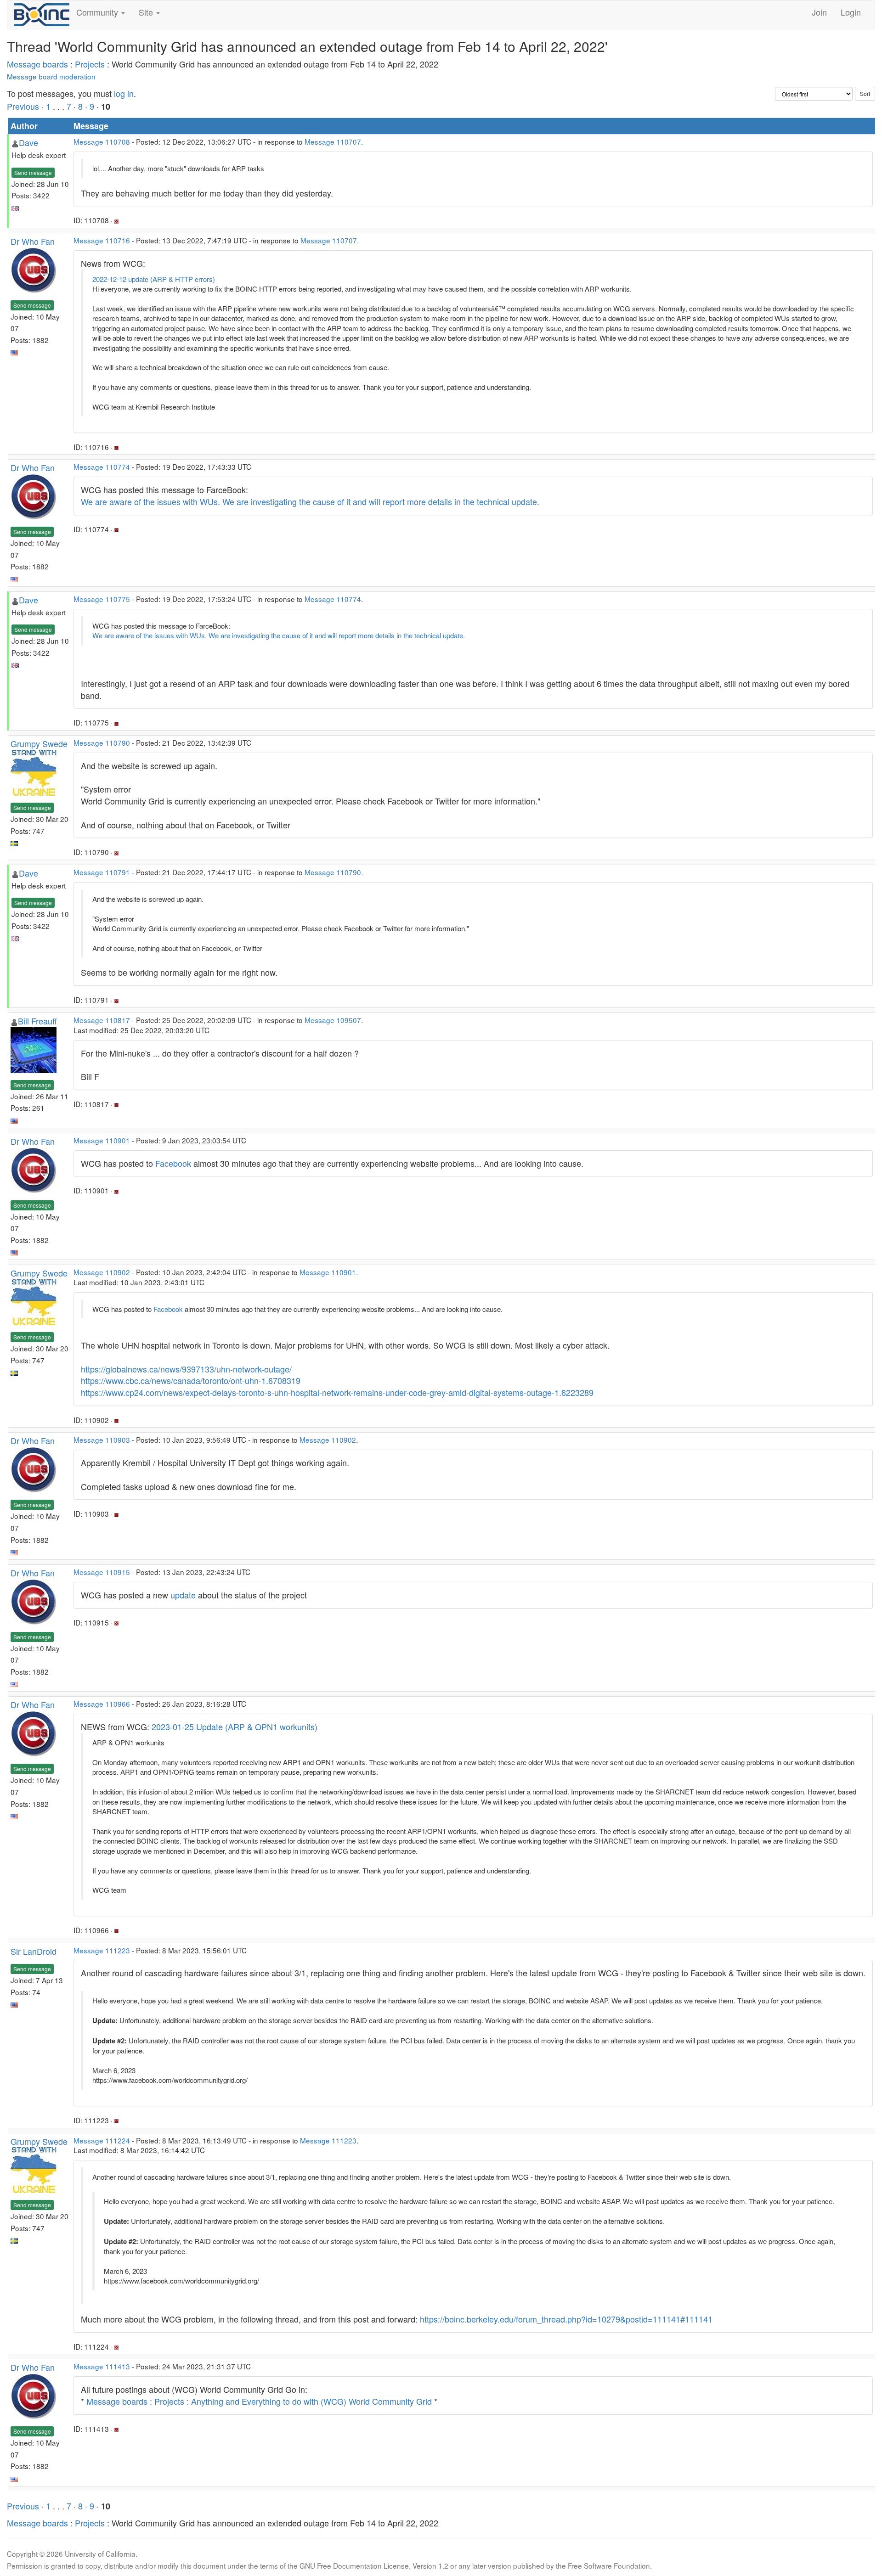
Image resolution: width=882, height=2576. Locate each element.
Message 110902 (102, 1272)
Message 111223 (102, 1950)
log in (124, 93)
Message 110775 (102, 599)
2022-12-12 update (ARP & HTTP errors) (154, 279)
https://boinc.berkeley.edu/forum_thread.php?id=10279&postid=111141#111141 (566, 2319)
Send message (33, 172)
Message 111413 (102, 2366)
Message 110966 (102, 1704)
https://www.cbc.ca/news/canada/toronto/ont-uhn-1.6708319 (191, 1380)
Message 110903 (102, 1440)
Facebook (173, 1163)
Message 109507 (333, 1020)
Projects (90, 64)
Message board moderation (51, 76)
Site (147, 12)
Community (98, 12)
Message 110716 (102, 240)
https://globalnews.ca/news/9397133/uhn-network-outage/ (186, 1369)
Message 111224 (102, 2140)
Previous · (26, 106)
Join (819, 12)
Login (851, 12)
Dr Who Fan (33, 241)
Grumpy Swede (39, 743)
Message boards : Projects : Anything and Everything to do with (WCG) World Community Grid (259, 2401)
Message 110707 (333, 141)
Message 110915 (102, 1572)
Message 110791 (102, 872)
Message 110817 (102, 1020)
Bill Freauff (37, 1021)
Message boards (37, 64)
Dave (28, 142)
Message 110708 (102, 141)
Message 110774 (102, 467)
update (183, 1595)
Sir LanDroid (34, 1951)
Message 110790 (102, 742)
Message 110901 (102, 1140)
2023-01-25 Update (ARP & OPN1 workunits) (235, 1727)
